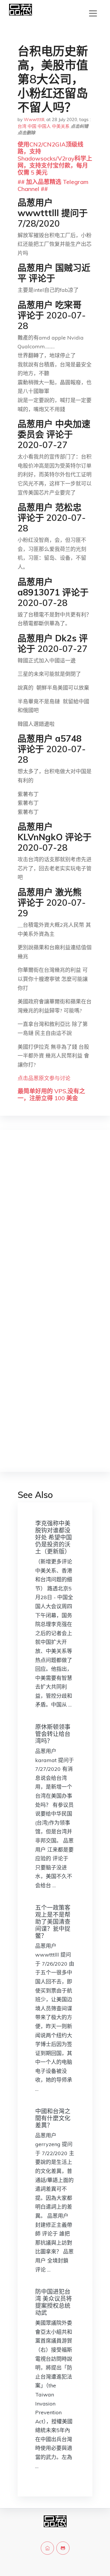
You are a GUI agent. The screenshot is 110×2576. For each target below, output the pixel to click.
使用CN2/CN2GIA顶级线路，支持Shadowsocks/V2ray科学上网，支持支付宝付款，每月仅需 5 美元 (55, 158)
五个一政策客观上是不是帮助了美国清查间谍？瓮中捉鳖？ (53, 1922)
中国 (32, 126)
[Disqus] (55, 1227)
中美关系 (61, 126)
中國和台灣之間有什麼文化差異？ (53, 2118)
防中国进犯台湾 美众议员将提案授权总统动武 (54, 2302)
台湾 (22, 126)
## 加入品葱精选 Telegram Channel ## (53, 185)
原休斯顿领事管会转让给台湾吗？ (53, 1734)
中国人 (44, 126)
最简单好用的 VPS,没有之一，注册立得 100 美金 (51, 1095)
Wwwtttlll (34, 119)
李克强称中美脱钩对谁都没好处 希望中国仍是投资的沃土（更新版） (54, 1537)
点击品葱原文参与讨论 (44, 1078)
